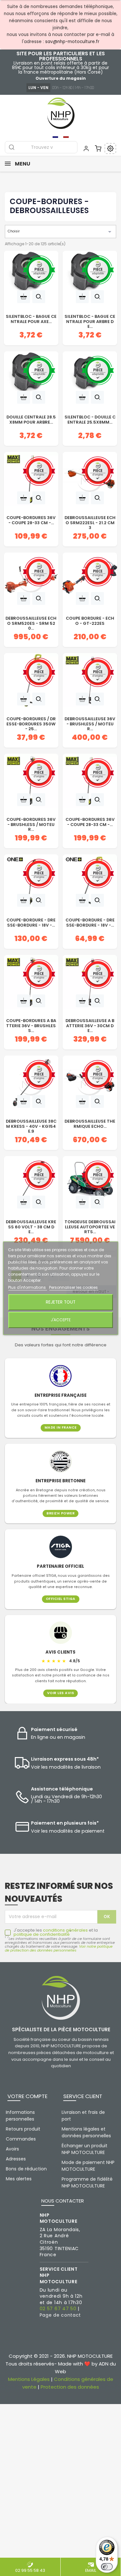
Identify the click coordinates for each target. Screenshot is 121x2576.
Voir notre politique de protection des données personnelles (59, 1948)
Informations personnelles (20, 2116)
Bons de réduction (26, 2169)
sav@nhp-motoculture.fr (72, 42)
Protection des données (70, 2387)
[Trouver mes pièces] (110, 148)
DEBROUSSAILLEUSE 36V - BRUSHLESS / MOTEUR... (90, 723)
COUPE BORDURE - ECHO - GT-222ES (90, 621)
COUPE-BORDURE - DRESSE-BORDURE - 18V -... (31, 923)
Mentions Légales (29, 2379)
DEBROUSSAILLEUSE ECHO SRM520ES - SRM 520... (31, 622)
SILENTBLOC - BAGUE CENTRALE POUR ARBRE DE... (90, 320)
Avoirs (12, 2149)
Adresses (16, 2159)
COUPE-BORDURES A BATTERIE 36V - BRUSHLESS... (31, 1025)
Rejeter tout (61, 1302)
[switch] (107, 2567)
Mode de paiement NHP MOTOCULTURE (88, 2166)
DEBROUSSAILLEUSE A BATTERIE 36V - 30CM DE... (90, 1025)
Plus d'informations (27, 1287)
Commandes (21, 2139)
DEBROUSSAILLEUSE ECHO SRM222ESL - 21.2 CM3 (90, 522)
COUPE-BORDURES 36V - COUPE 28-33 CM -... (31, 520)
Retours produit (23, 2129)
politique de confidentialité (42, 1934)
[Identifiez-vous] (86, 148)
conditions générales (65, 1930)
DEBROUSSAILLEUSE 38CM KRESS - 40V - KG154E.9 (31, 1125)
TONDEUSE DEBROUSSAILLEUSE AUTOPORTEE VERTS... (90, 1226)
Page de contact (60, 2315)
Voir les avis (61, 1693)
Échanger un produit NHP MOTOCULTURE (85, 2149)
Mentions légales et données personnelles (86, 2132)
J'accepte (61, 1320)
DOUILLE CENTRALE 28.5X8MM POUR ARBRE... (31, 420)
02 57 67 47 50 (58, 2309)
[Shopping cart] (98, 148)
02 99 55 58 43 (30, 2570)
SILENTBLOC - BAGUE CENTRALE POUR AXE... (31, 319)
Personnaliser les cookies (73, 1287)
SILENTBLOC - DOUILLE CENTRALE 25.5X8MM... (90, 420)
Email (91, 2570)
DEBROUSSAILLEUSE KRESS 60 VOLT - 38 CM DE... (31, 1226)
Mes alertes (19, 2179)
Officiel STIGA (61, 1599)
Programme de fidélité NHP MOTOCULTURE (87, 2182)
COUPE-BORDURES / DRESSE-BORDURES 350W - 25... (31, 723)
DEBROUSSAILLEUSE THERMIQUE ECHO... (90, 1124)
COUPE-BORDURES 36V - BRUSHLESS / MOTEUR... (31, 823)
